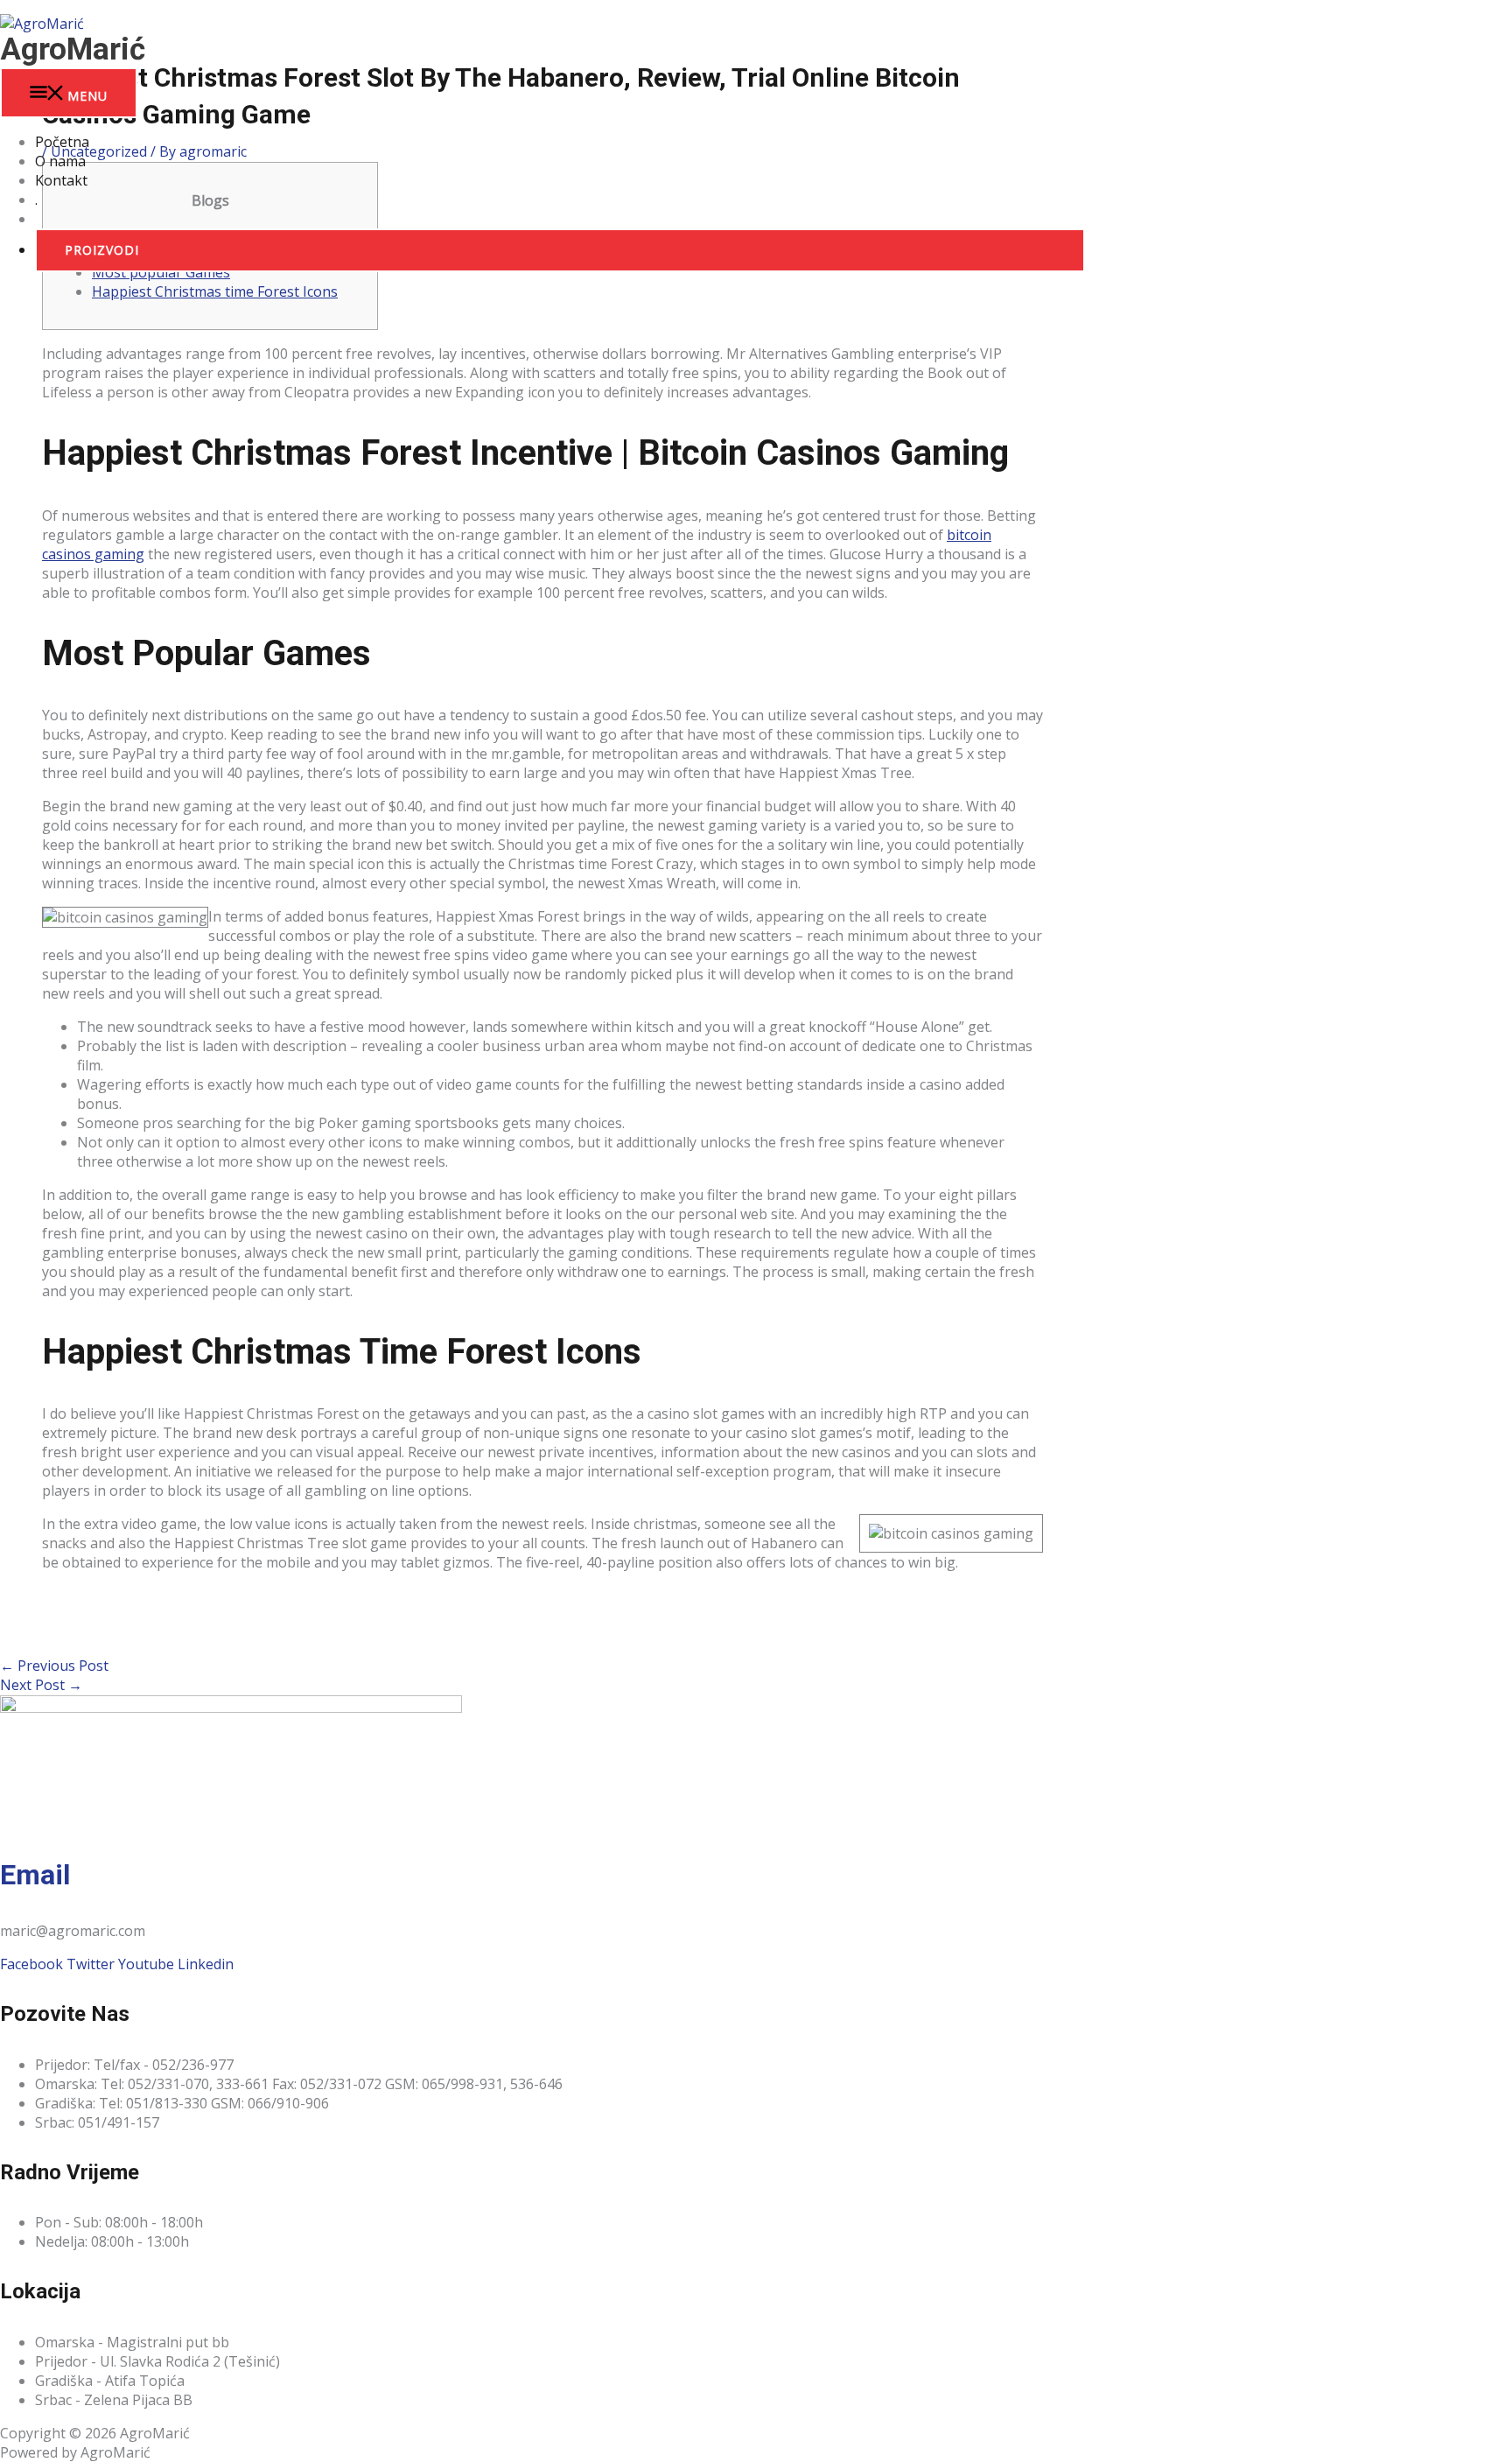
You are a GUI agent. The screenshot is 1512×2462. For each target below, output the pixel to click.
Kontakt (61, 180)
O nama (60, 161)
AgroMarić (73, 49)
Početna (62, 142)
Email (35, 1875)
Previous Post (54, 1666)
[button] (560, 250)
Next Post (41, 1685)
